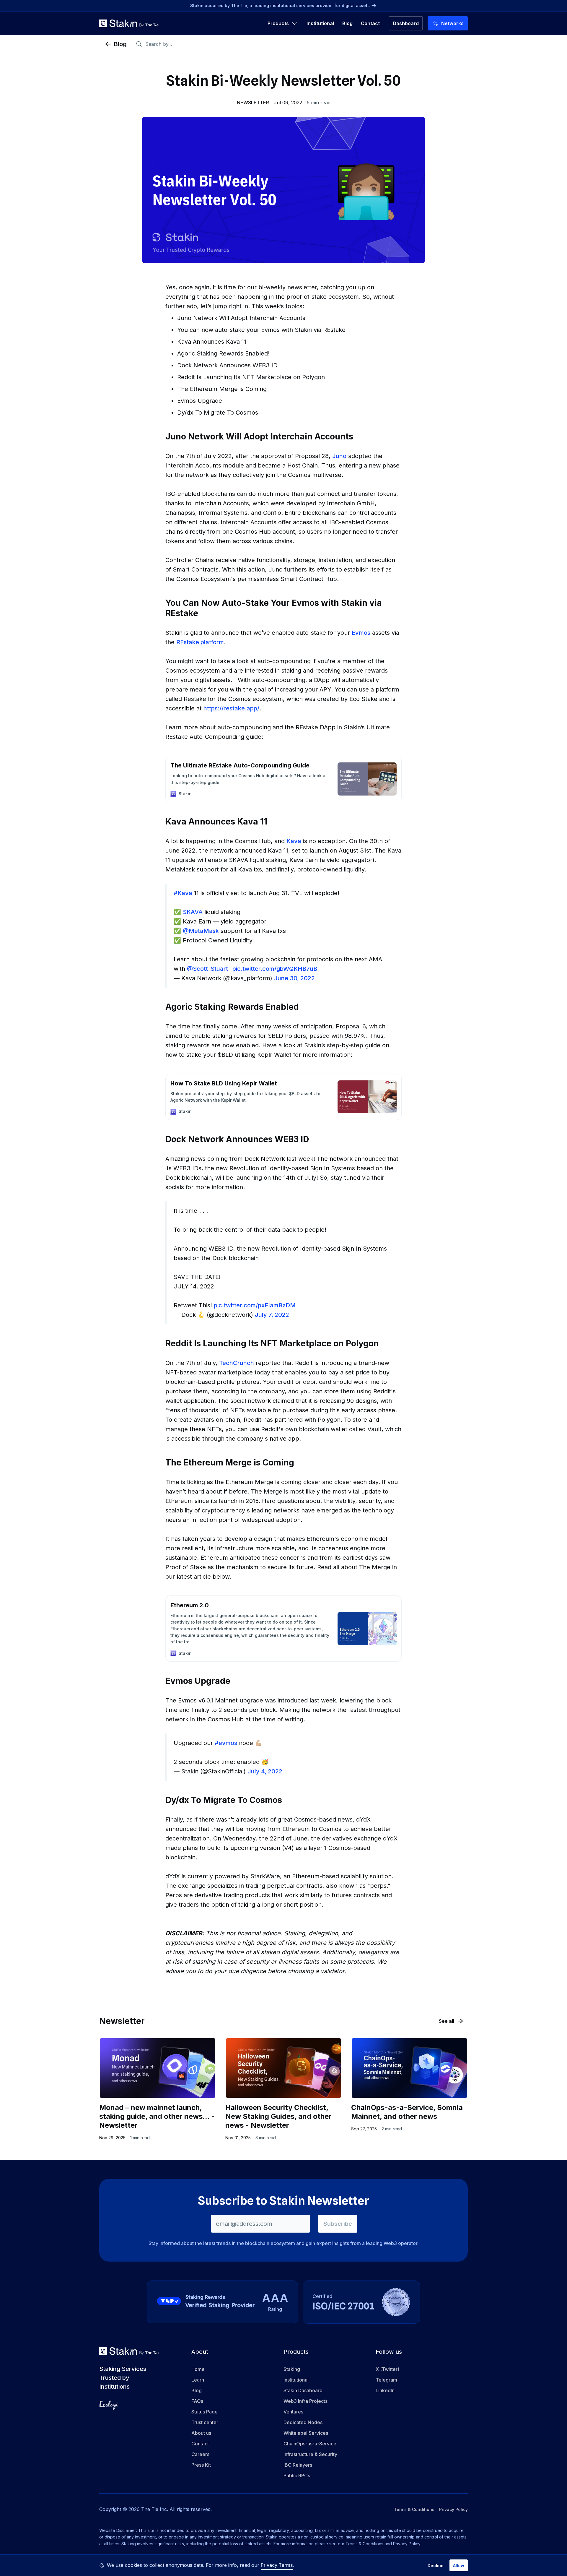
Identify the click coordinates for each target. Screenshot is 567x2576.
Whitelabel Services (306, 2433)
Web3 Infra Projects (306, 2401)
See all (447, 2021)
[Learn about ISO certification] (361, 2302)
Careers (200, 2454)
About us (201, 2433)
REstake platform (200, 642)
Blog (347, 23)
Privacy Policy (453, 2509)
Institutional (320, 23)
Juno (339, 456)
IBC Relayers (298, 2465)
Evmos (361, 633)
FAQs (197, 2401)
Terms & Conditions (414, 2509)
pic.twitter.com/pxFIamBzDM (255, 1305)
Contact (370, 23)
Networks (452, 23)
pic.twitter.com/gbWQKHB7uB (275, 969)
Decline (436, 2566)
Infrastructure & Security (310, 2454)
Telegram (386, 2380)
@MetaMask (201, 931)
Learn (198, 2380)
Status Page (205, 2412)
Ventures (293, 2412)
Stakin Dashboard (303, 2390)
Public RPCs (297, 2476)
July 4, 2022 (265, 1771)
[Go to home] (129, 23)
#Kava (183, 893)
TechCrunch (237, 1363)
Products (278, 23)
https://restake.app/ (231, 708)
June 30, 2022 (294, 978)
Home (198, 2369)
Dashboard (406, 23)
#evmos (226, 1743)
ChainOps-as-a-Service (310, 2444)
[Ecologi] (109, 2405)
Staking (292, 2369)
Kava (294, 841)
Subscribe (338, 2224)
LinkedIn (385, 2390)
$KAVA (193, 912)
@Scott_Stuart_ (209, 969)
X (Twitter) (387, 2369)
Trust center (205, 2422)
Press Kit (201, 2465)
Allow (459, 2566)
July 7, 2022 (272, 1315)
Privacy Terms (277, 2565)
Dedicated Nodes (303, 2422)
